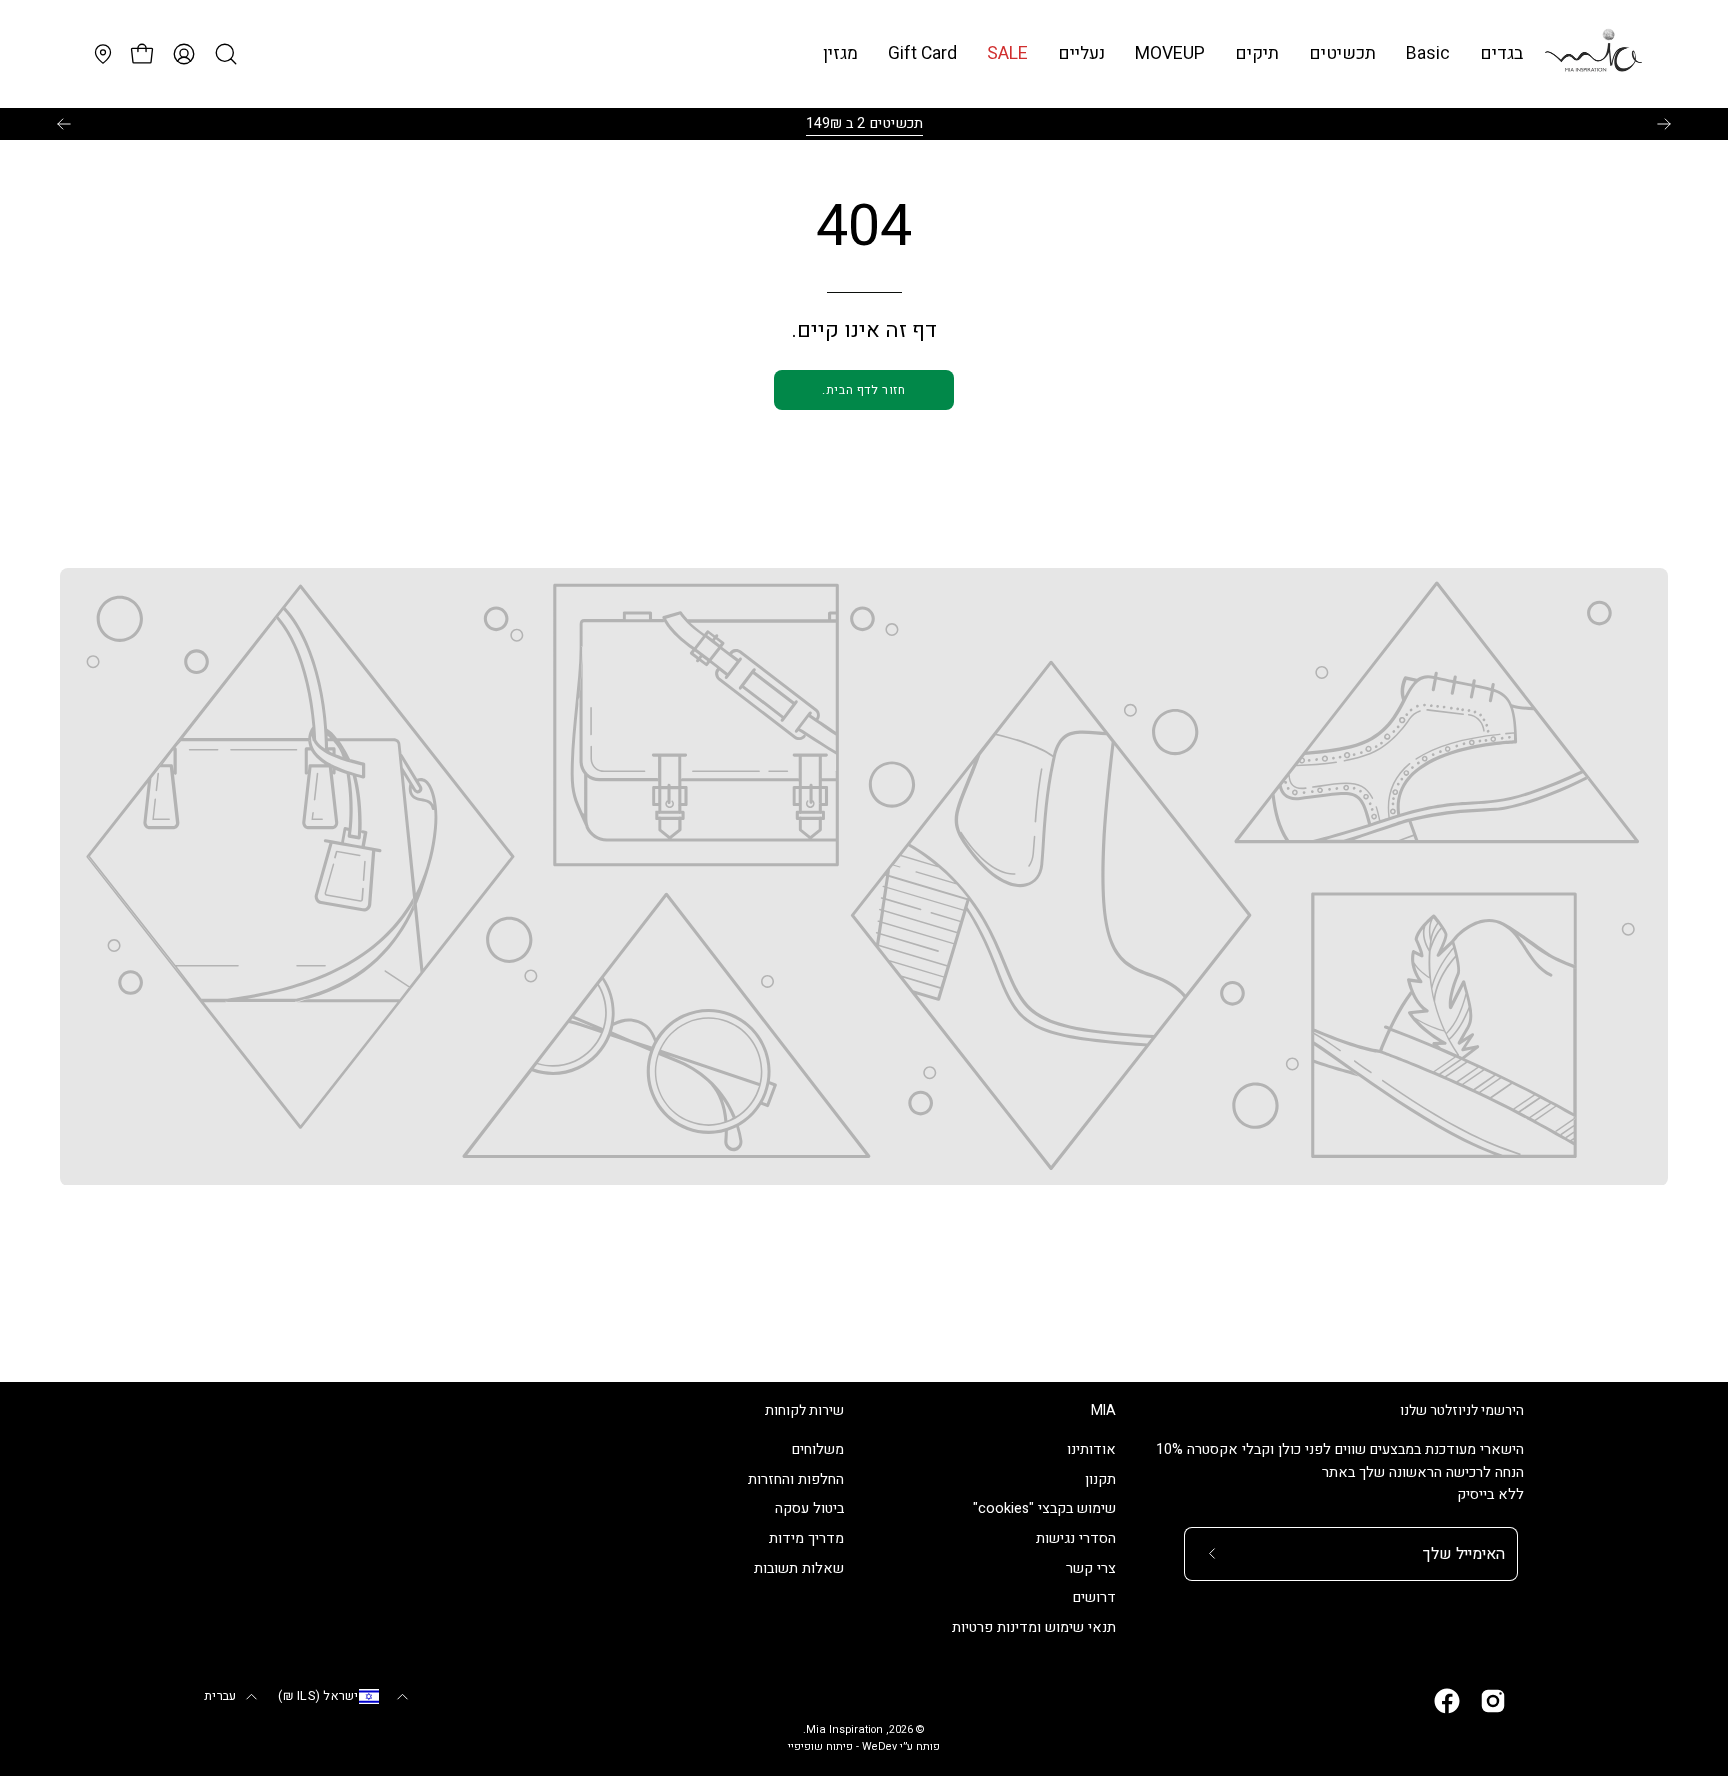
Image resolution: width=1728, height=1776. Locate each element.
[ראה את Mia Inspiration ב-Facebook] (1447, 1701)
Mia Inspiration (844, 1730)
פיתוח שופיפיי (820, 1747)
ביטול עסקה (809, 1509)
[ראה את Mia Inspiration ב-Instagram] (1493, 1701)
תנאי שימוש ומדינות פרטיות (1034, 1628)
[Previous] (64, 124)
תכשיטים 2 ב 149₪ (864, 123)
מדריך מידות (806, 1539)
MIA (1103, 1411)
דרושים (1094, 1598)
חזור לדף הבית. (863, 390)
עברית (220, 1696)
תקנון (1100, 1479)
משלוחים (818, 1449)
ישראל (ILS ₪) (318, 1696)
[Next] (1664, 124)
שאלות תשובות (799, 1568)
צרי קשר (1091, 1568)
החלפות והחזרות (796, 1479)
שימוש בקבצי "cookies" (1044, 1509)
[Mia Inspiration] (1593, 54)
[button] (1428, 53)
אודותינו (1091, 1449)
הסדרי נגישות (1076, 1539)
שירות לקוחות (804, 1411)
